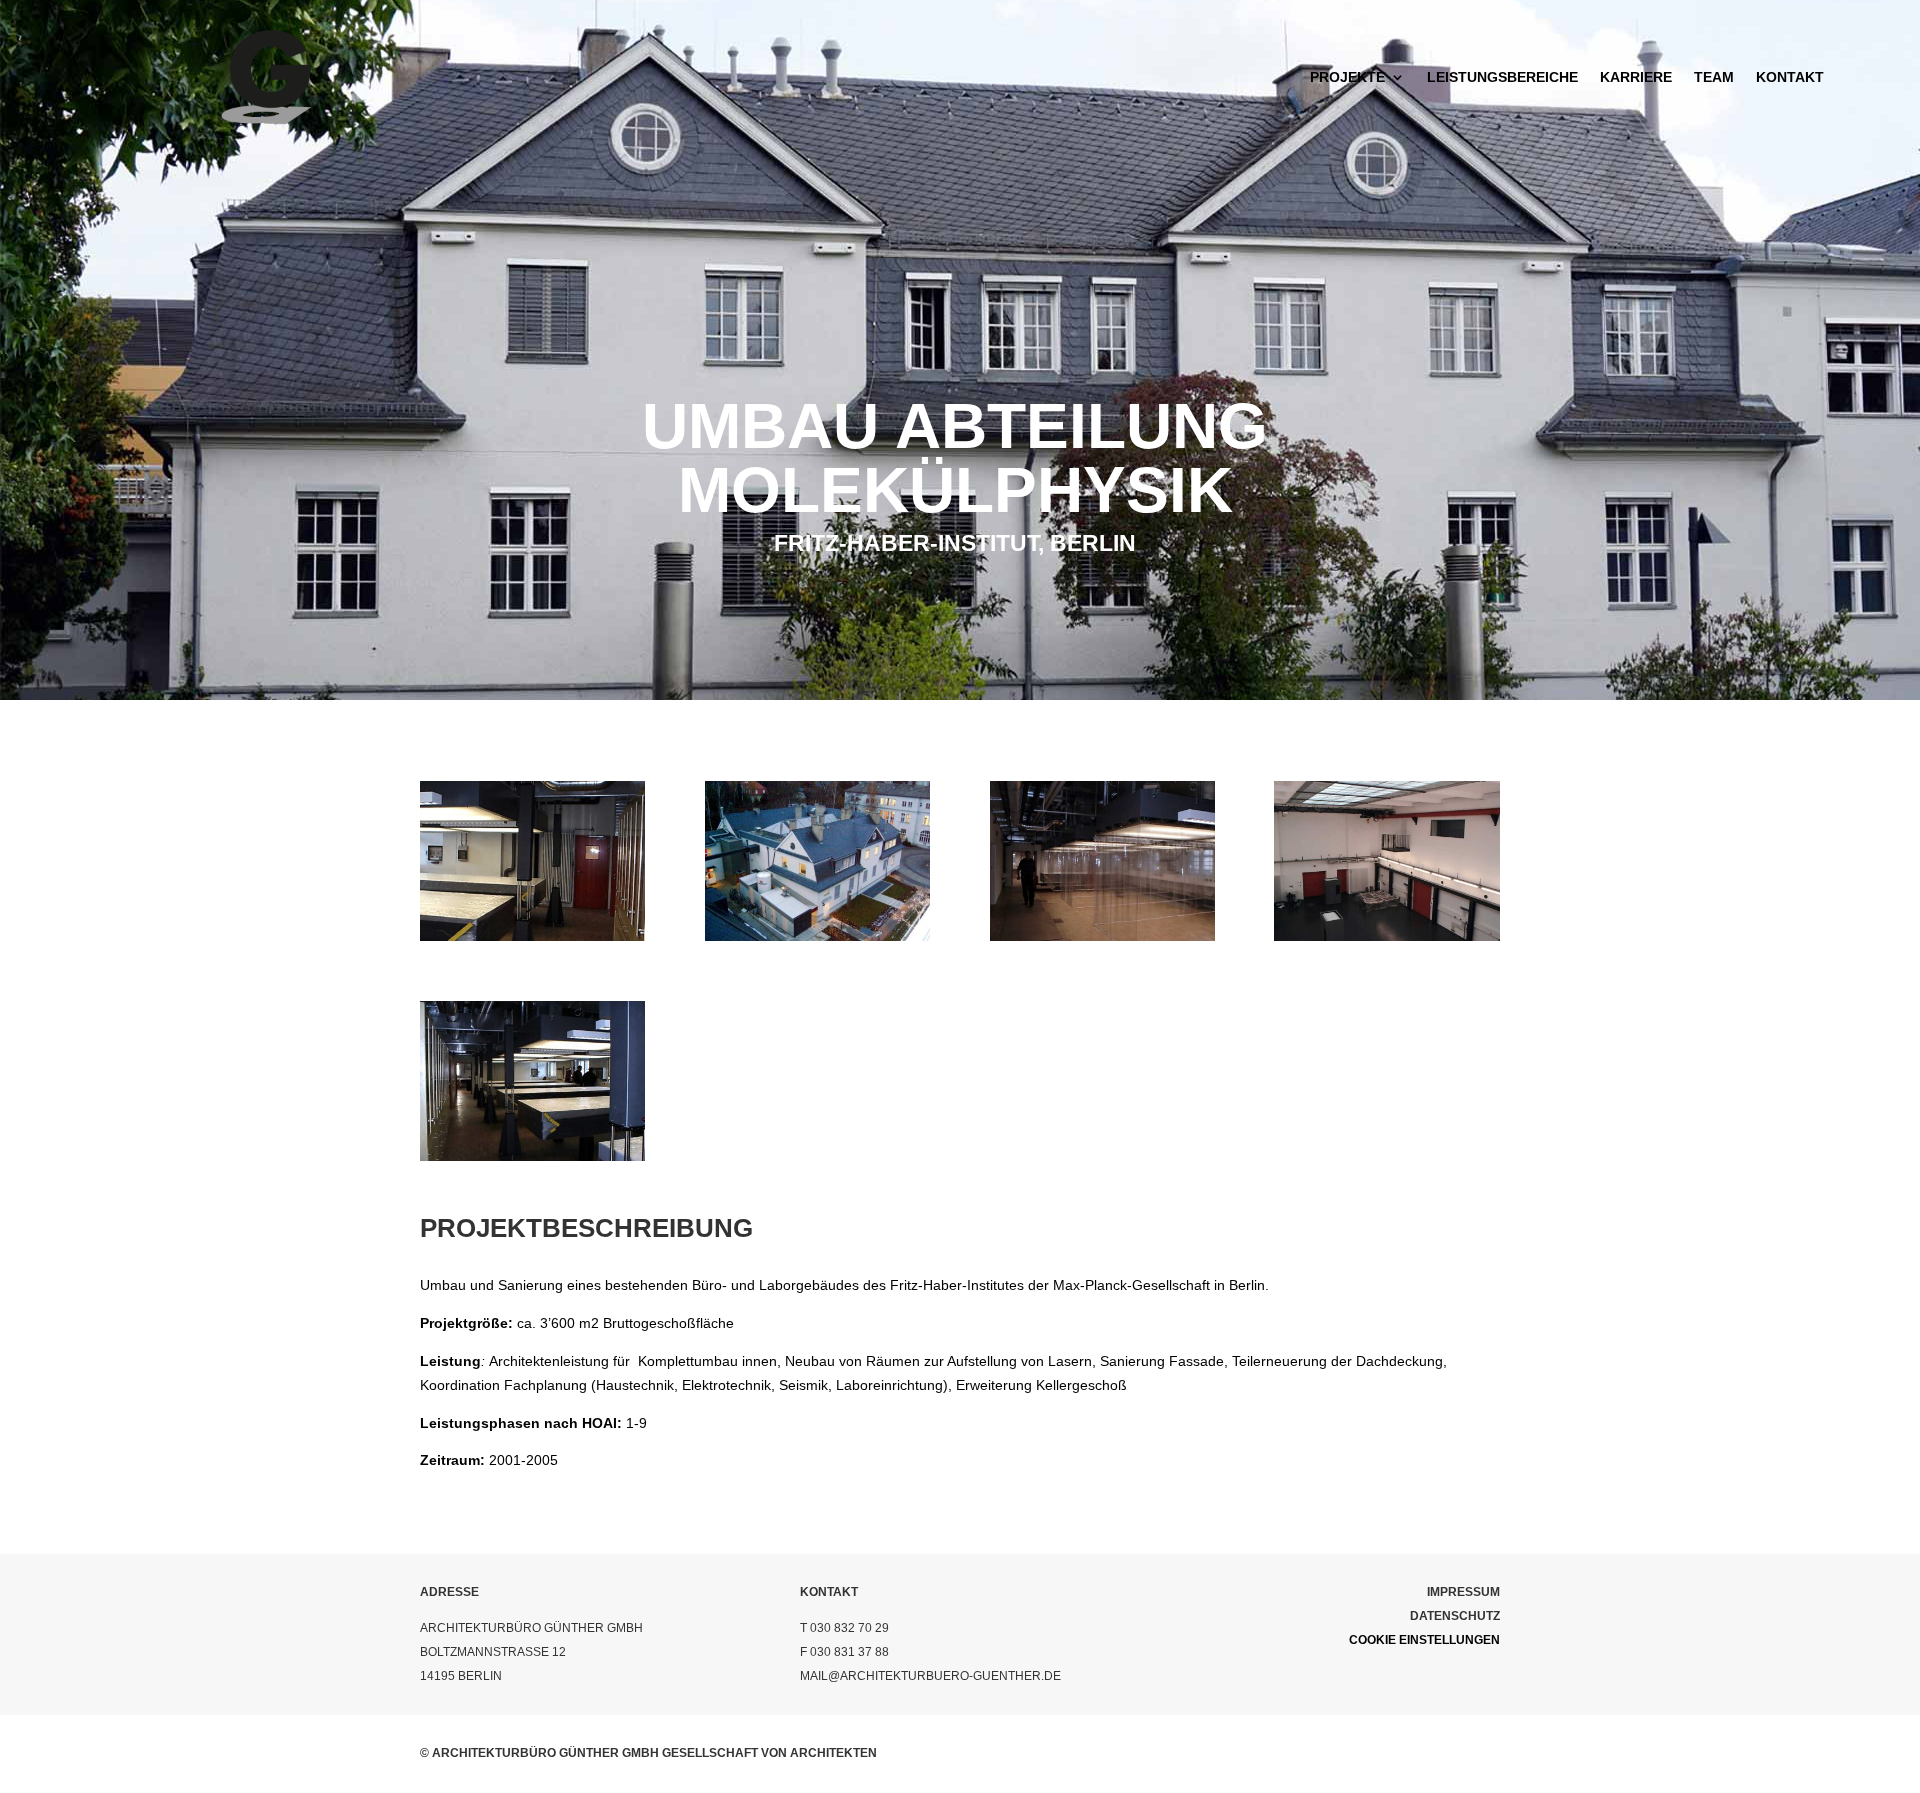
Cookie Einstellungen (1424, 1640)
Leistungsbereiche (1502, 77)
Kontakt (1790, 77)
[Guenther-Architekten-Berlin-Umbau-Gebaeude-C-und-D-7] (1102, 936)
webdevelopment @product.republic (1371, 1664)
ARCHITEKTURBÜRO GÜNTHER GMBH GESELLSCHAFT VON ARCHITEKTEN (654, 1753)
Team (1714, 77)
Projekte (1347, 77)
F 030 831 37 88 (844, 1652)
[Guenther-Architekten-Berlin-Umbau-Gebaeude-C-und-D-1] (532, 1156)
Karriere (1636, 77)
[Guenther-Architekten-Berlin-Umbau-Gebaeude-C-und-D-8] (1386, 936)
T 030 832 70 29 (844, 1628)
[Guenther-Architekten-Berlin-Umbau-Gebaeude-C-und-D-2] (532, 936)
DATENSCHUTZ (1455, 1616)
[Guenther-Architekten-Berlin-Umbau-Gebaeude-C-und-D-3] (817, 936)
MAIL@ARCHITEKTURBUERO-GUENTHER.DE (930, 1676)
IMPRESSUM (1463, 1592)
